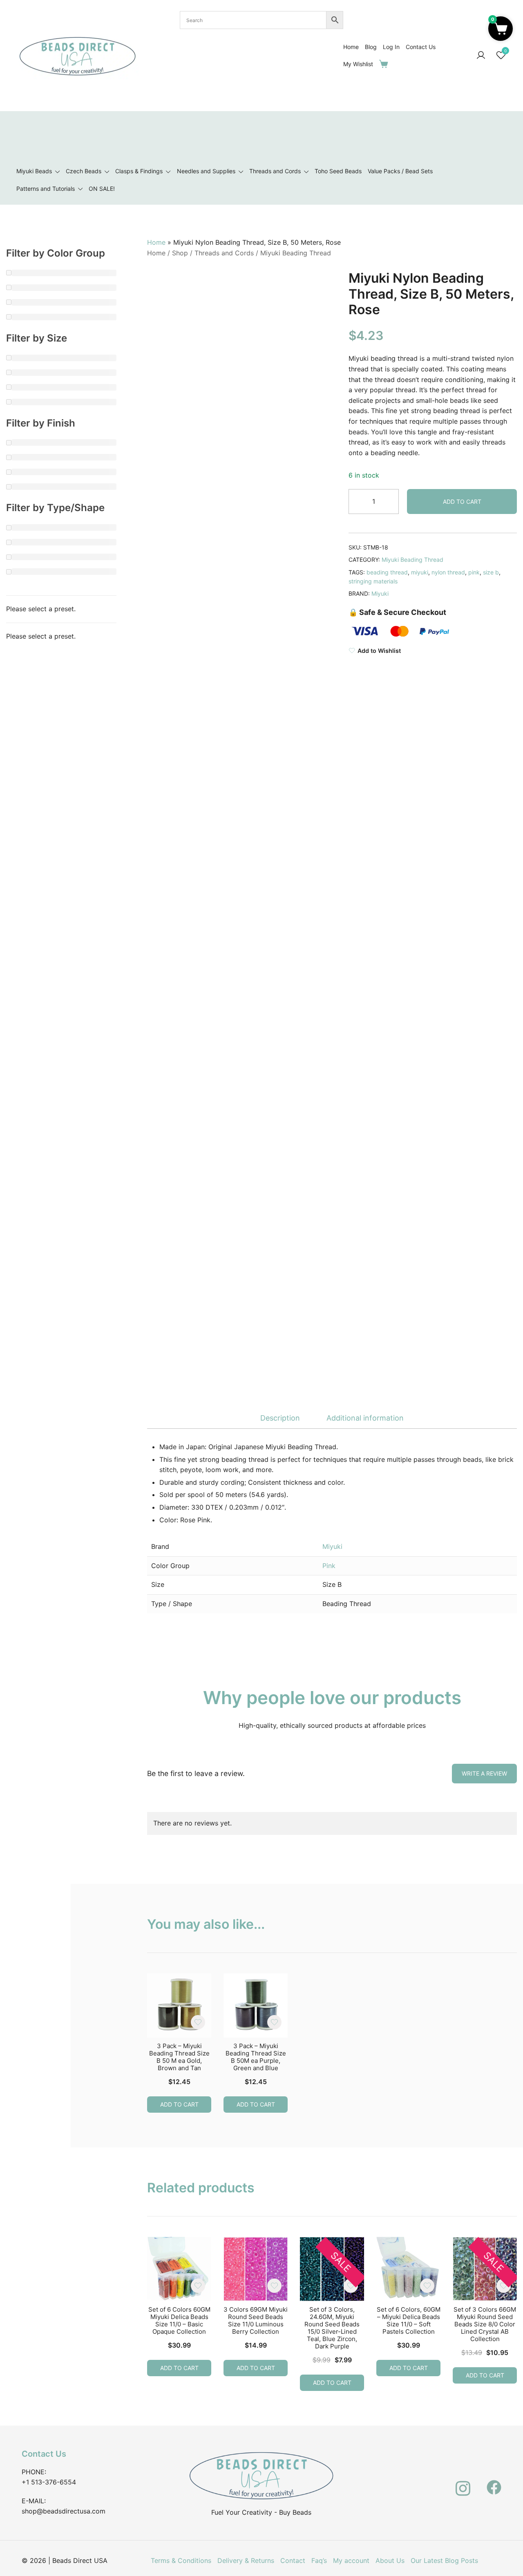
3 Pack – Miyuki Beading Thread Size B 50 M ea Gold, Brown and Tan (179, 2057)
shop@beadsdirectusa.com (64, 2511)
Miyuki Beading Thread (296, 253)
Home (351, 47)
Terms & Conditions (181, 2560)
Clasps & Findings (139, 171)
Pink (329, 1566)
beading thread (387, 572)
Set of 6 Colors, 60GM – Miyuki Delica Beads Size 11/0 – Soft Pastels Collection (409, 2320)
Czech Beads (84, 171)
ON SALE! (102, 189)
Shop (180, 253)
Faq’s (319, 2560)
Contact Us (421, 47)
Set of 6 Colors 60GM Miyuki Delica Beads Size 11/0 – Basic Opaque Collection (179, 2320)
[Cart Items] (385, 64)
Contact (293, 2560)
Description (280, 1418)
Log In (391, 47)
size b (491, 572)
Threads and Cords (275, 171)
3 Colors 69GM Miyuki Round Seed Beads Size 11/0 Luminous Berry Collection (256, 2320)
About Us (390, 2560)
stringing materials (373, 581)
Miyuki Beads (34, 171)
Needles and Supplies (206, 171)
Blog (371, 47)
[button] (501, 29)
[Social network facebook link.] (494, 2482)
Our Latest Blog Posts (444, 2560)
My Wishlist (358, 64)
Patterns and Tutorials (46, 189)
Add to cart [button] (179, 2104)
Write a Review (484, 1773)
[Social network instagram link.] (463, 2482)
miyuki (420, 572)
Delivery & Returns (246, 2560)
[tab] (280, 1418)
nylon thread (448, 572)
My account (351, 2560)
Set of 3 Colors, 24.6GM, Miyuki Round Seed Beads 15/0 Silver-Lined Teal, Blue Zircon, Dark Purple (332, 2328)
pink (474, 572)
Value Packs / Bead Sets (400, 171)
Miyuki (380, 593)
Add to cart (462, 502)
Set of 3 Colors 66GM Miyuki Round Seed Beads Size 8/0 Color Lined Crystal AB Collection (485, 2324)
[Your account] (481, 56)
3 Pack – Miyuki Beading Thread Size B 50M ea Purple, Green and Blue (256, 2057)
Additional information (365, 1418)
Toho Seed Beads (338, 171)
